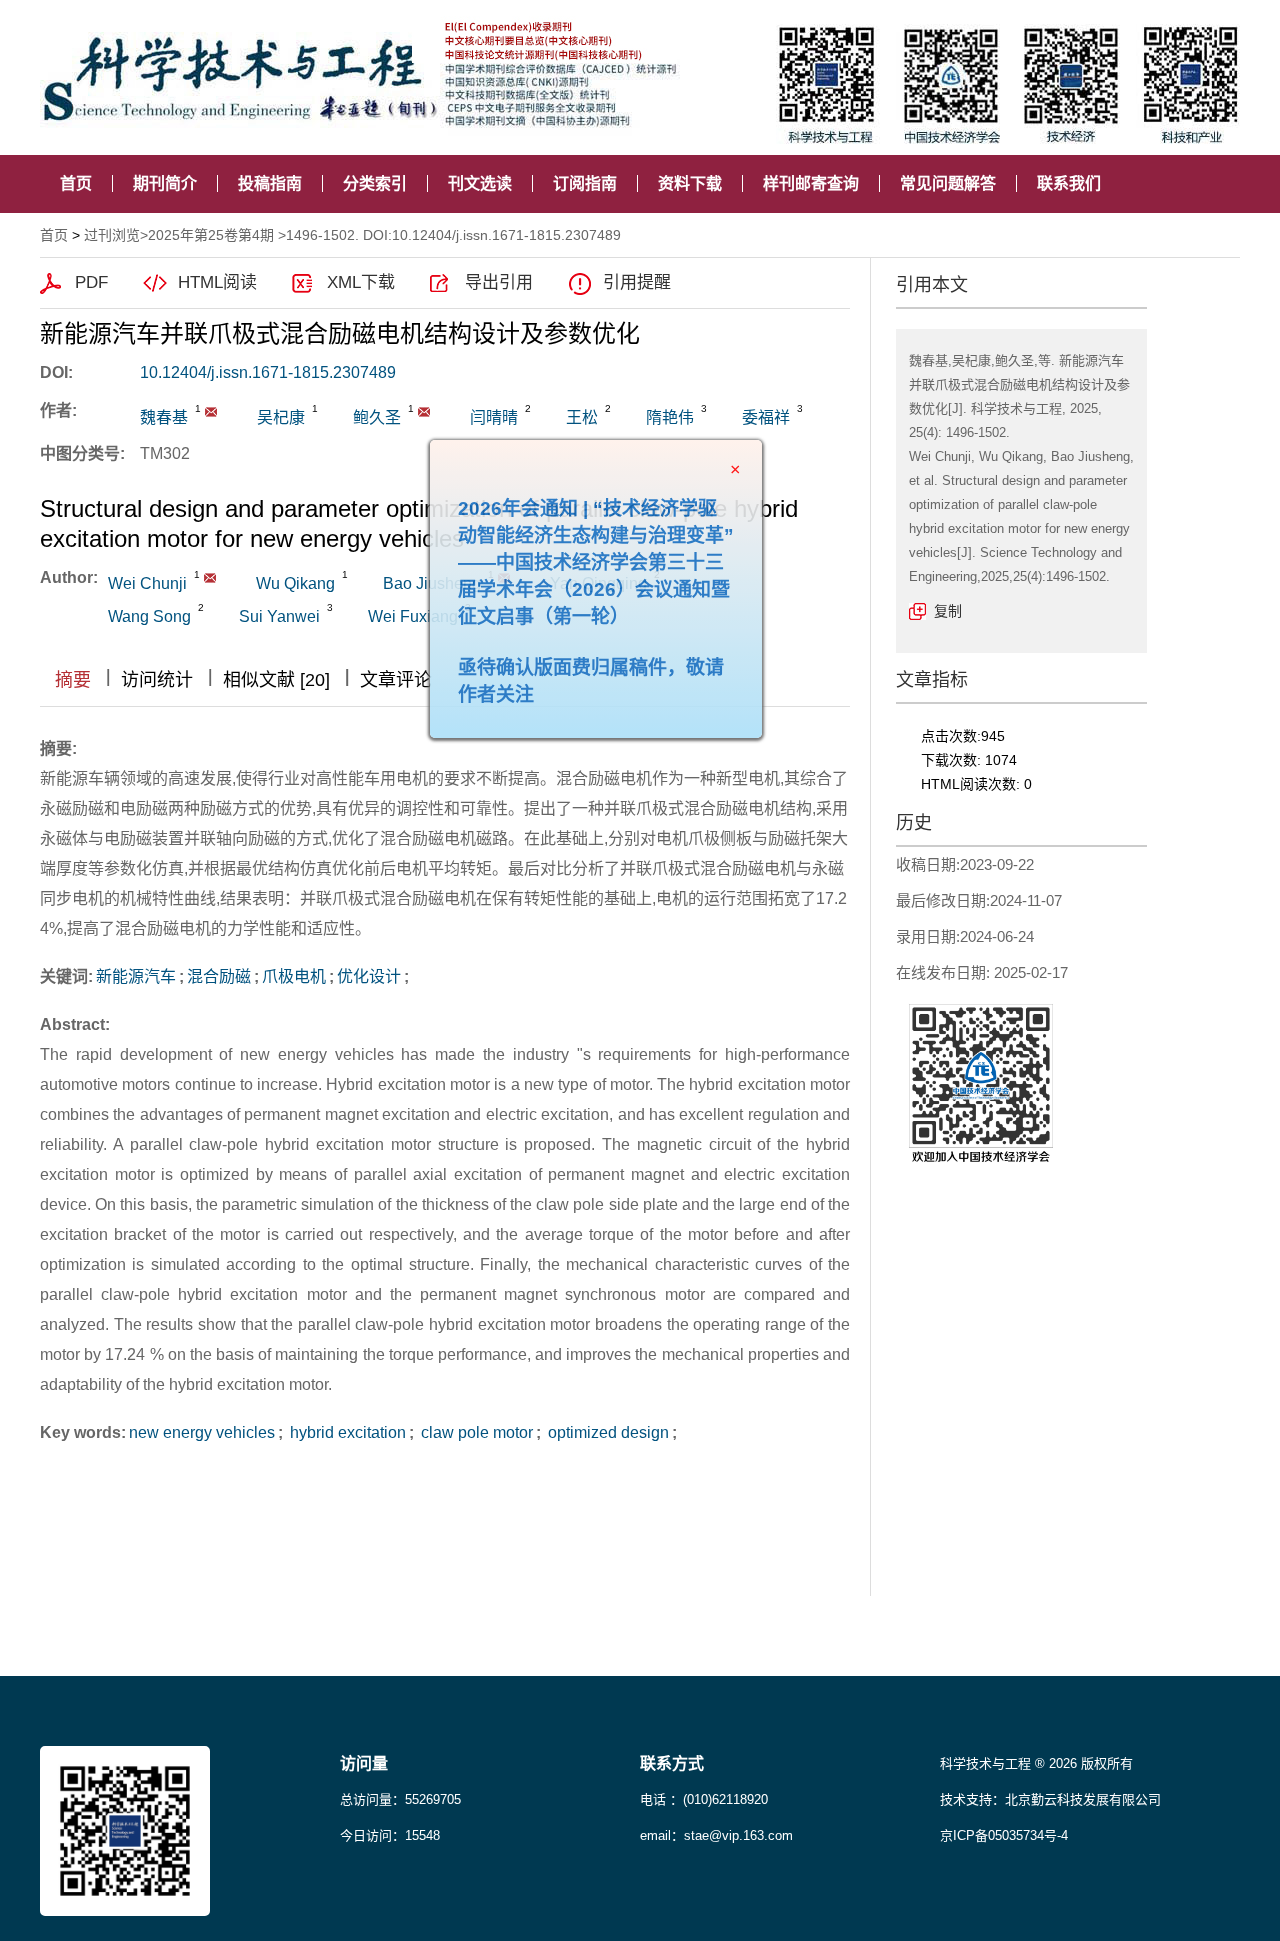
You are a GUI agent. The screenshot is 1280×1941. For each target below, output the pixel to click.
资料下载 (690, 183)
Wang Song (149, 616)
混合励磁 (219, 976)
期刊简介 (165, 183)
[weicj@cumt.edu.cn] (211, 412)
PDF (91, 282)
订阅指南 (585, 183)
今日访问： (390, 1835)
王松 (582, 417)
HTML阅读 (217, 282)
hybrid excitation (346, 1432)
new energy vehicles (202, 1432)
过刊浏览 (112, 235)
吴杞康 (281, 417)
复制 (948, 611)
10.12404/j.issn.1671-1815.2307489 (268, 372)
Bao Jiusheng (432, 583)
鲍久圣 (377, 417)
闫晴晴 (494, 417)
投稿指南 (270, 183)
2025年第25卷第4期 (211, 235)
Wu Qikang (295, 583)
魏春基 (164, 417)
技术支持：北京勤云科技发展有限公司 (1050, 1799)
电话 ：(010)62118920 (704, 1799)
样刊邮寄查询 (811, 183)
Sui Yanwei (279, 616)
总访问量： (400, 1799)
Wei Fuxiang (413, 616)
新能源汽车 (136, 976)
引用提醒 (637, 282)
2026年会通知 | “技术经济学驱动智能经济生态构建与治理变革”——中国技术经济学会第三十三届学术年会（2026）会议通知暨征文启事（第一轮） (633, 599)
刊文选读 (480, 183)
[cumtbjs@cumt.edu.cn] (424, 412)
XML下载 (361, 282)
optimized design (606, 1432)
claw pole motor (475, 1432)
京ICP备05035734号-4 (1004, 1835)
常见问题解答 (948, 183)
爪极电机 (294, 976)
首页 (76, 183)
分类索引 (375, 183)
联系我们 (1069, 183)
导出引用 (499, 282)
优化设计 (369, 976)
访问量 (364, 1763)
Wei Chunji (147, 583)
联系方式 (672, 1763)
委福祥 (766, 417)
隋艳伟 (670, 417)
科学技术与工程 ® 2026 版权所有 (1036, 1763)
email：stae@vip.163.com (716, 1835)
